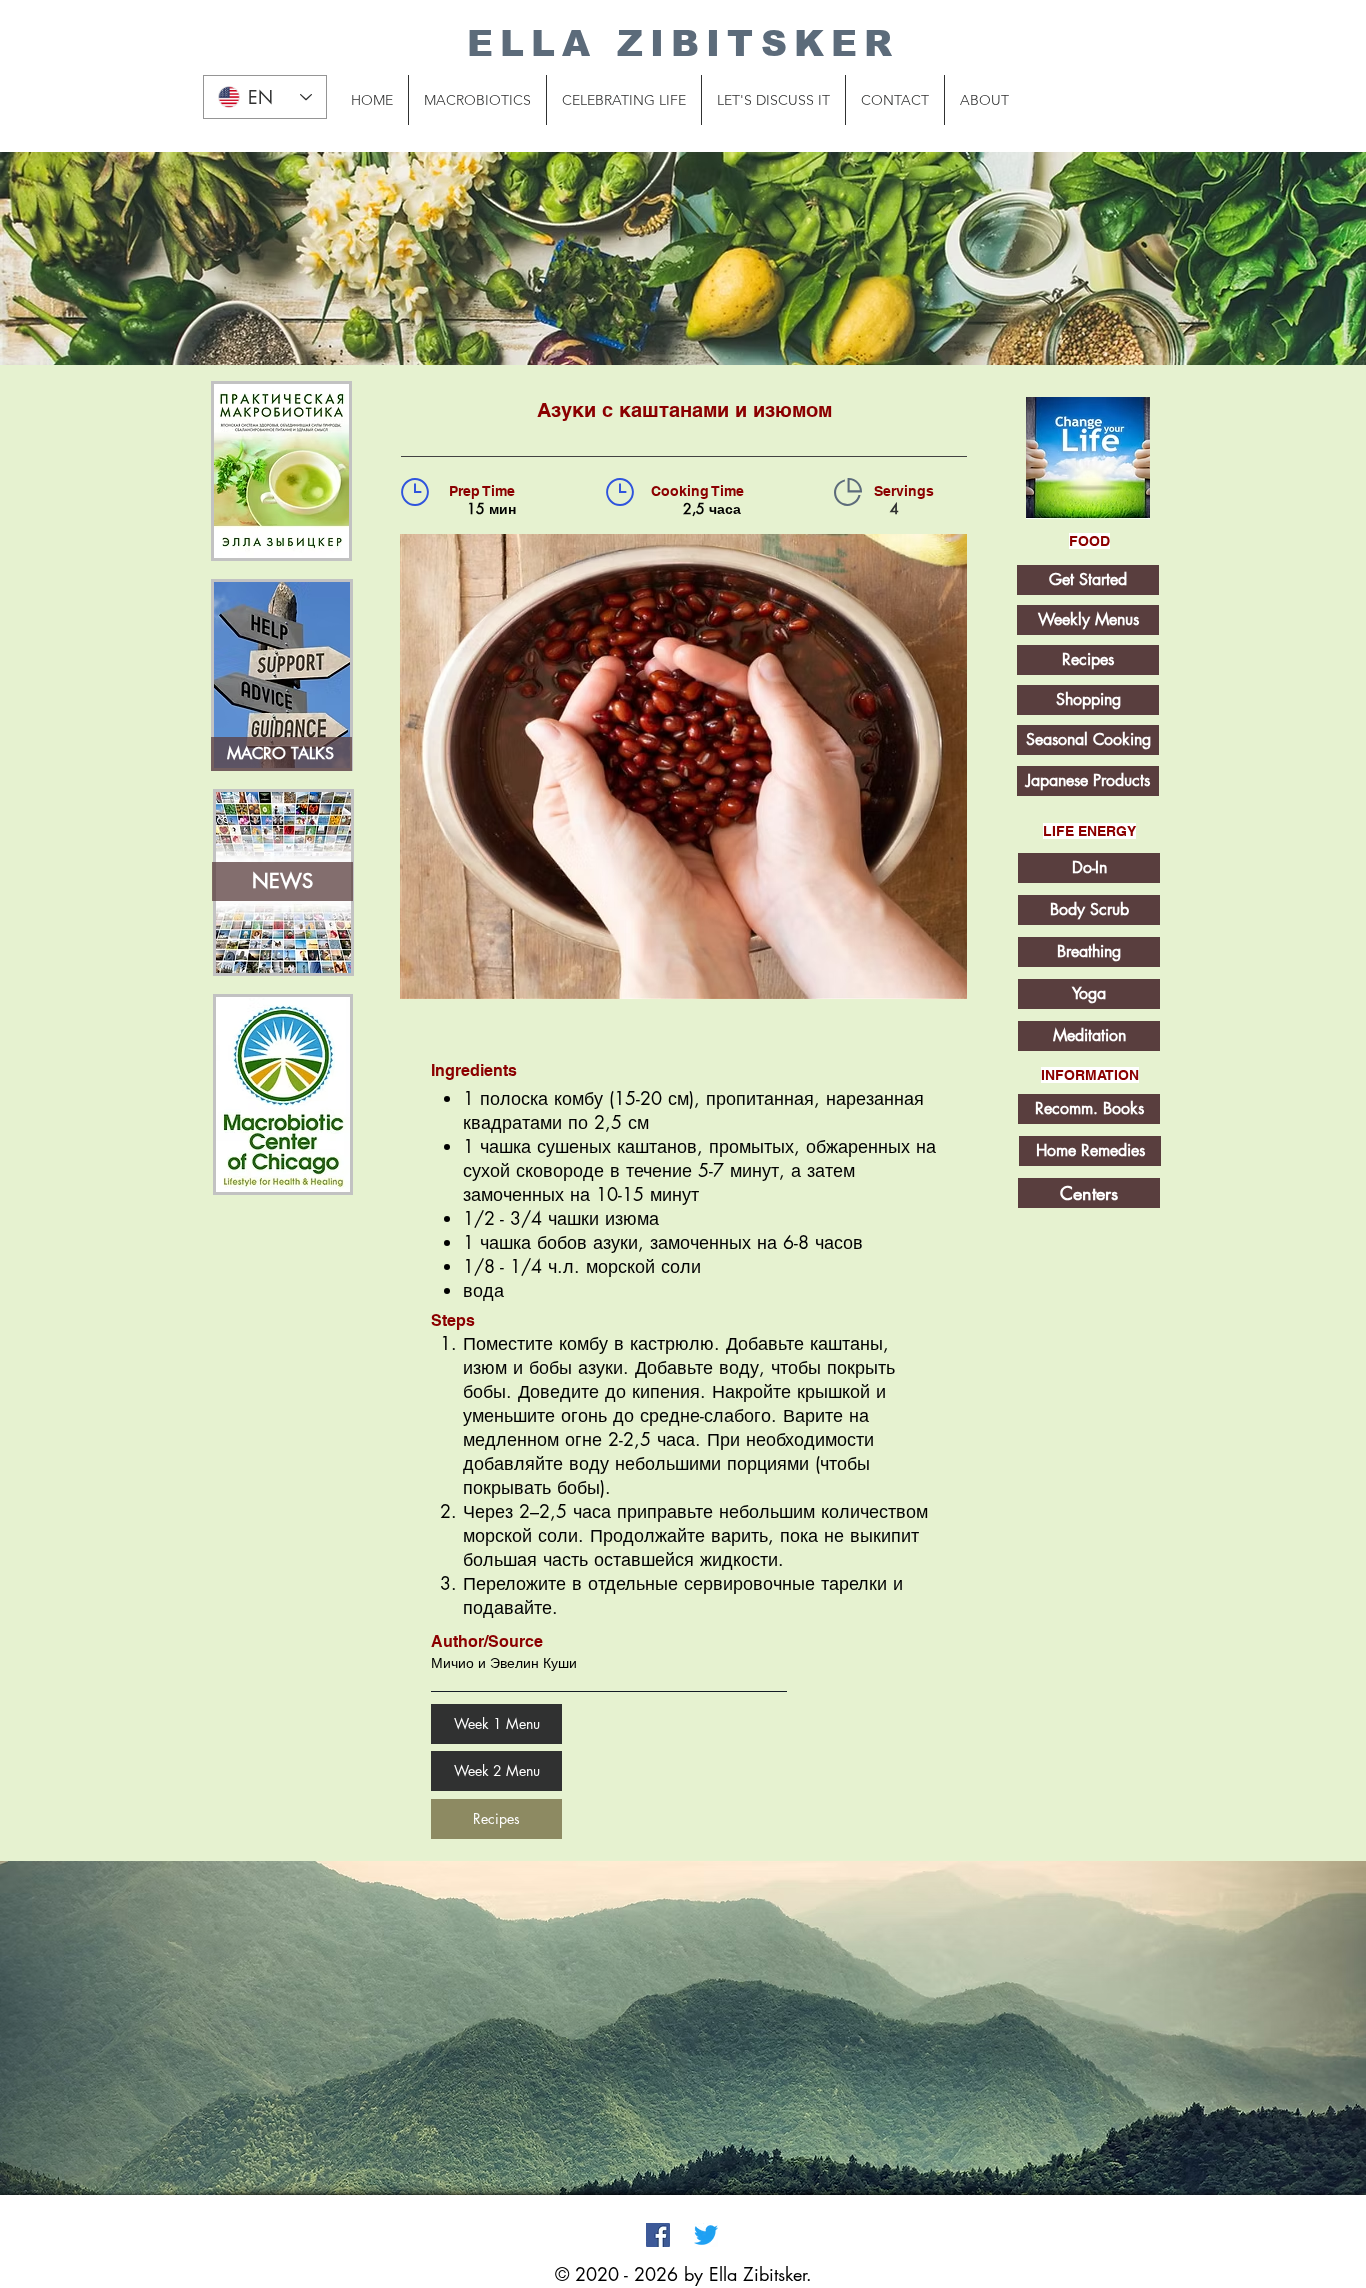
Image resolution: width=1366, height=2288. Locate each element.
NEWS (282, 881)
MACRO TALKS (280, 753)
